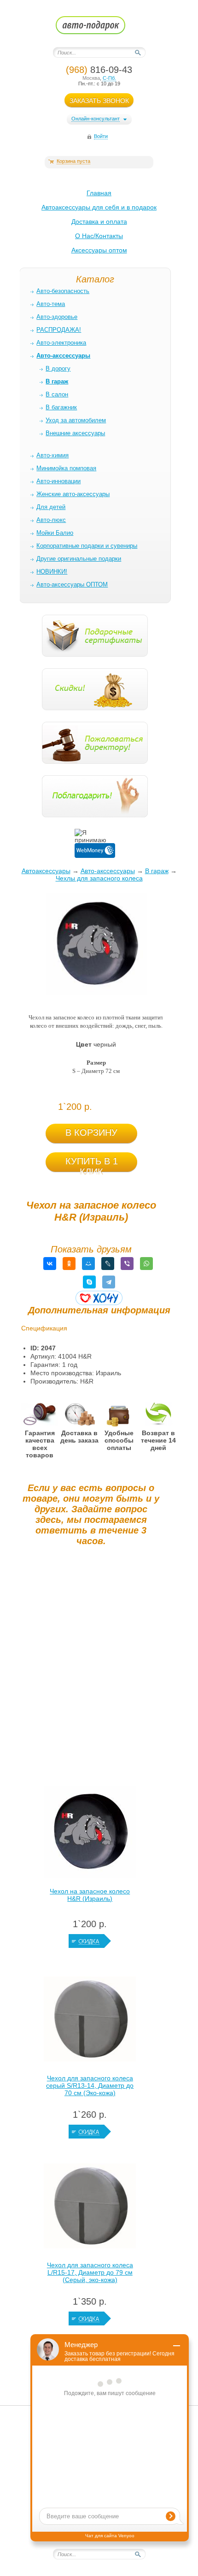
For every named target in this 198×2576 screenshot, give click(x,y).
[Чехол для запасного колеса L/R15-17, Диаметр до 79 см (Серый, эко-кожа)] (90, 2208)
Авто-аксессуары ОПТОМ (72, 584)
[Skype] (89, 1282)
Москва (91, 78)
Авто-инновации (58, 481)
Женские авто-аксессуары (73, 494)
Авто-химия (52, 455)
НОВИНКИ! (52, 572)
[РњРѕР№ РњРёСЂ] (88, 1264)
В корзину (91, 1132)
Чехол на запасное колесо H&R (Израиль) (90, 1895)
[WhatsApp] (146, 1264)
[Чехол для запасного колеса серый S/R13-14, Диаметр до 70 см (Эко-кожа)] (90, 2021)
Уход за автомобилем (76, 420)
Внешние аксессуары (75, 433)
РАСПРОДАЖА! (59, 330)
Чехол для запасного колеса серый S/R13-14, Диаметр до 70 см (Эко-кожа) (90, 2085)
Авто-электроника (61, 343)
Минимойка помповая (66, 468)
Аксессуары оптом (99, 250)
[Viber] (127, 1264)
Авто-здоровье (57, 317)
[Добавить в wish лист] (99, 1298)
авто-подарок (99, 28)
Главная (99, 193)
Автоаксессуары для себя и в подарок (99, 207)
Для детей (51, 507)
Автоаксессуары (46, 871)
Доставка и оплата (99, 222)
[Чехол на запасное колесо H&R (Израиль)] (90, 1834)
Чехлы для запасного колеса (99, 878)
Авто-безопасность (63, 291)
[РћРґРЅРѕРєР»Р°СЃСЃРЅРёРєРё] (69, 1264)
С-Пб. (109, 78)
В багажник (61, 407)
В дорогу (58, 368)
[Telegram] (109, 1282)
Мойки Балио (55, 533)
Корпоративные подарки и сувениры (87, 546)
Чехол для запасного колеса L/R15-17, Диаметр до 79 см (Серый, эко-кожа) (90, 2272)
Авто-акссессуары (108, 871)
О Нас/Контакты (99, 236)
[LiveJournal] (108, 1264)
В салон (57, 394)
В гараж (157, 871)
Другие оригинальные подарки (79, 559)
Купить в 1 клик (92, 1164)
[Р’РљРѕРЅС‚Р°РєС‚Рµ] (50, 1264)
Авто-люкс (51, 520)
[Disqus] (91, 1668)
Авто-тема (51, 304)
